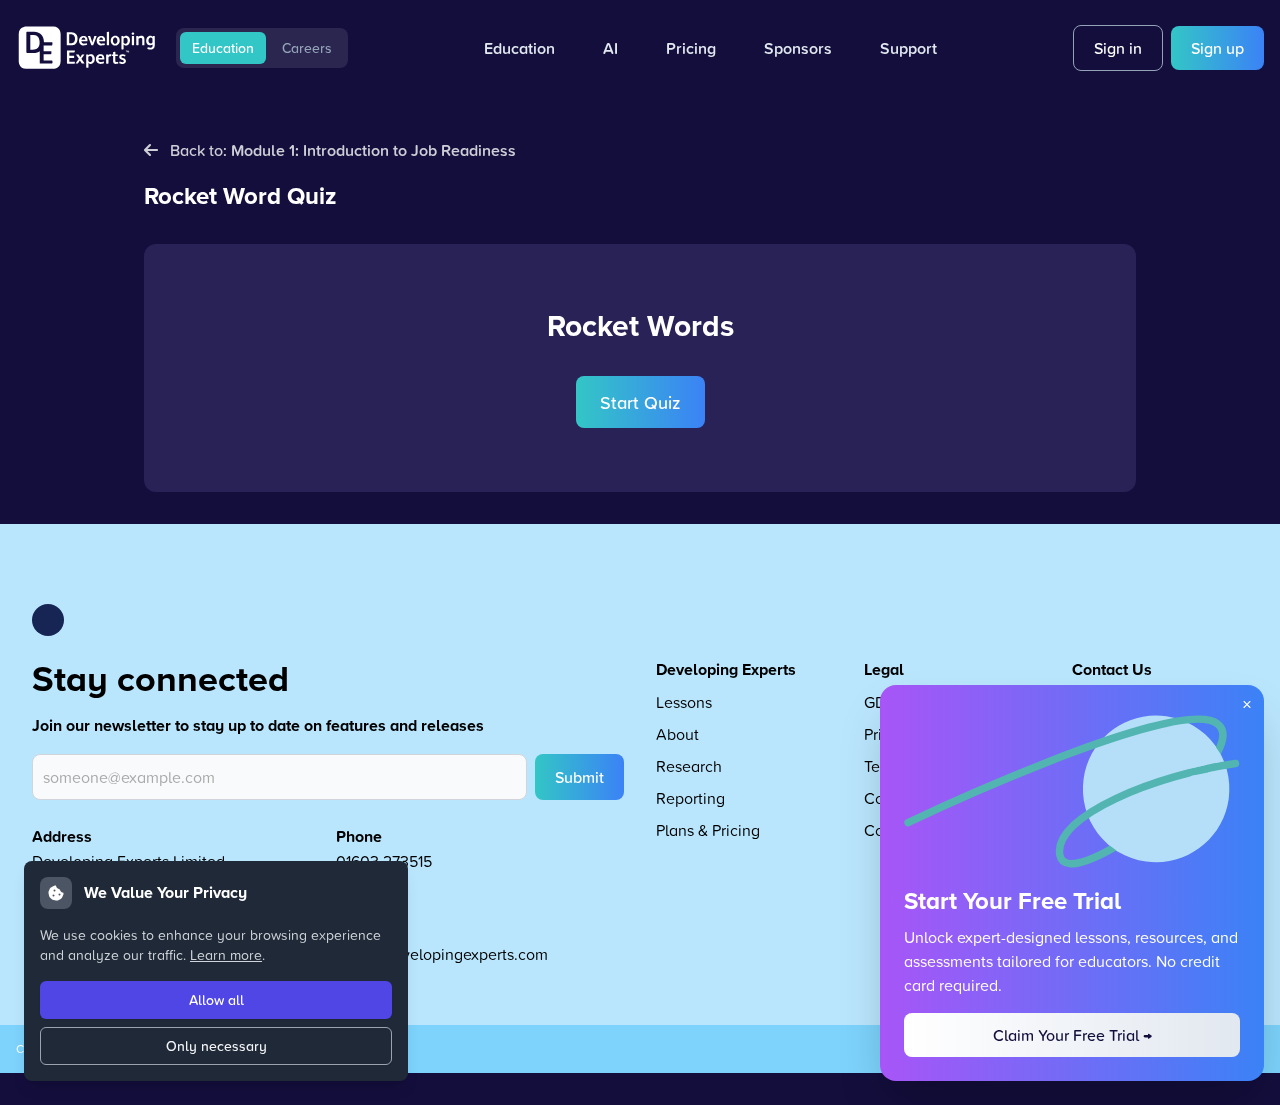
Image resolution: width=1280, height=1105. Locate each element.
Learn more (226, 954)
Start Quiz (640, 402)
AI (610, 48)
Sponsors (798, 48)
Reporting (690, 798)
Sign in (1118, 48)
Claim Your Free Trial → (1072, 1035)
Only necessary (216, 1046)
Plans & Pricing (708, 830)
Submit (579, 777)
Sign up (1217, 48)
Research (689, 766)
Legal (884, 669)
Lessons (684, 702)
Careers (307, 48)
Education (223, 48)
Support (908, 48)
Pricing (691, 48)
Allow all (216, 1000)
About (677, 734)
